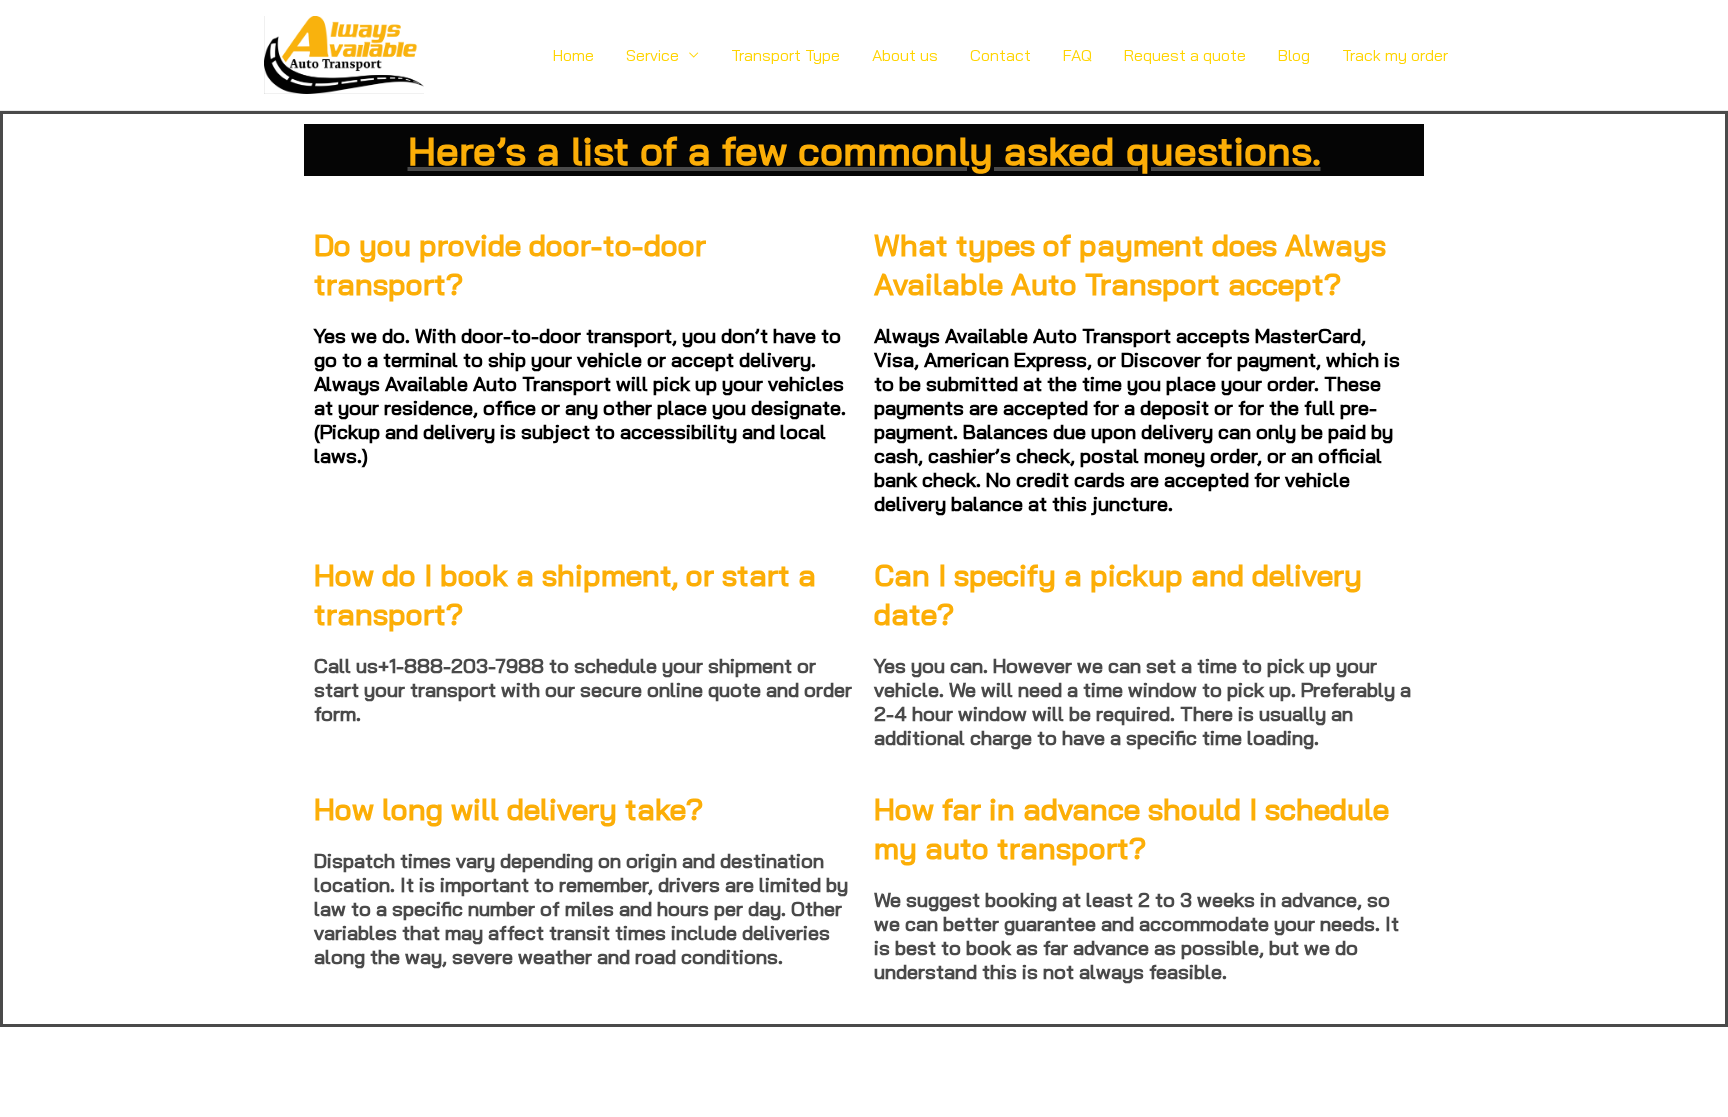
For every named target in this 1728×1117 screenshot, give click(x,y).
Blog (1294, 55)
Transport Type (785, 55)
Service (652, 55)
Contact (1000, 55)
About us (905, 55)
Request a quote (1185, 55)
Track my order (1395, 55)
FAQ (1077, 55)
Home (573, 55)
